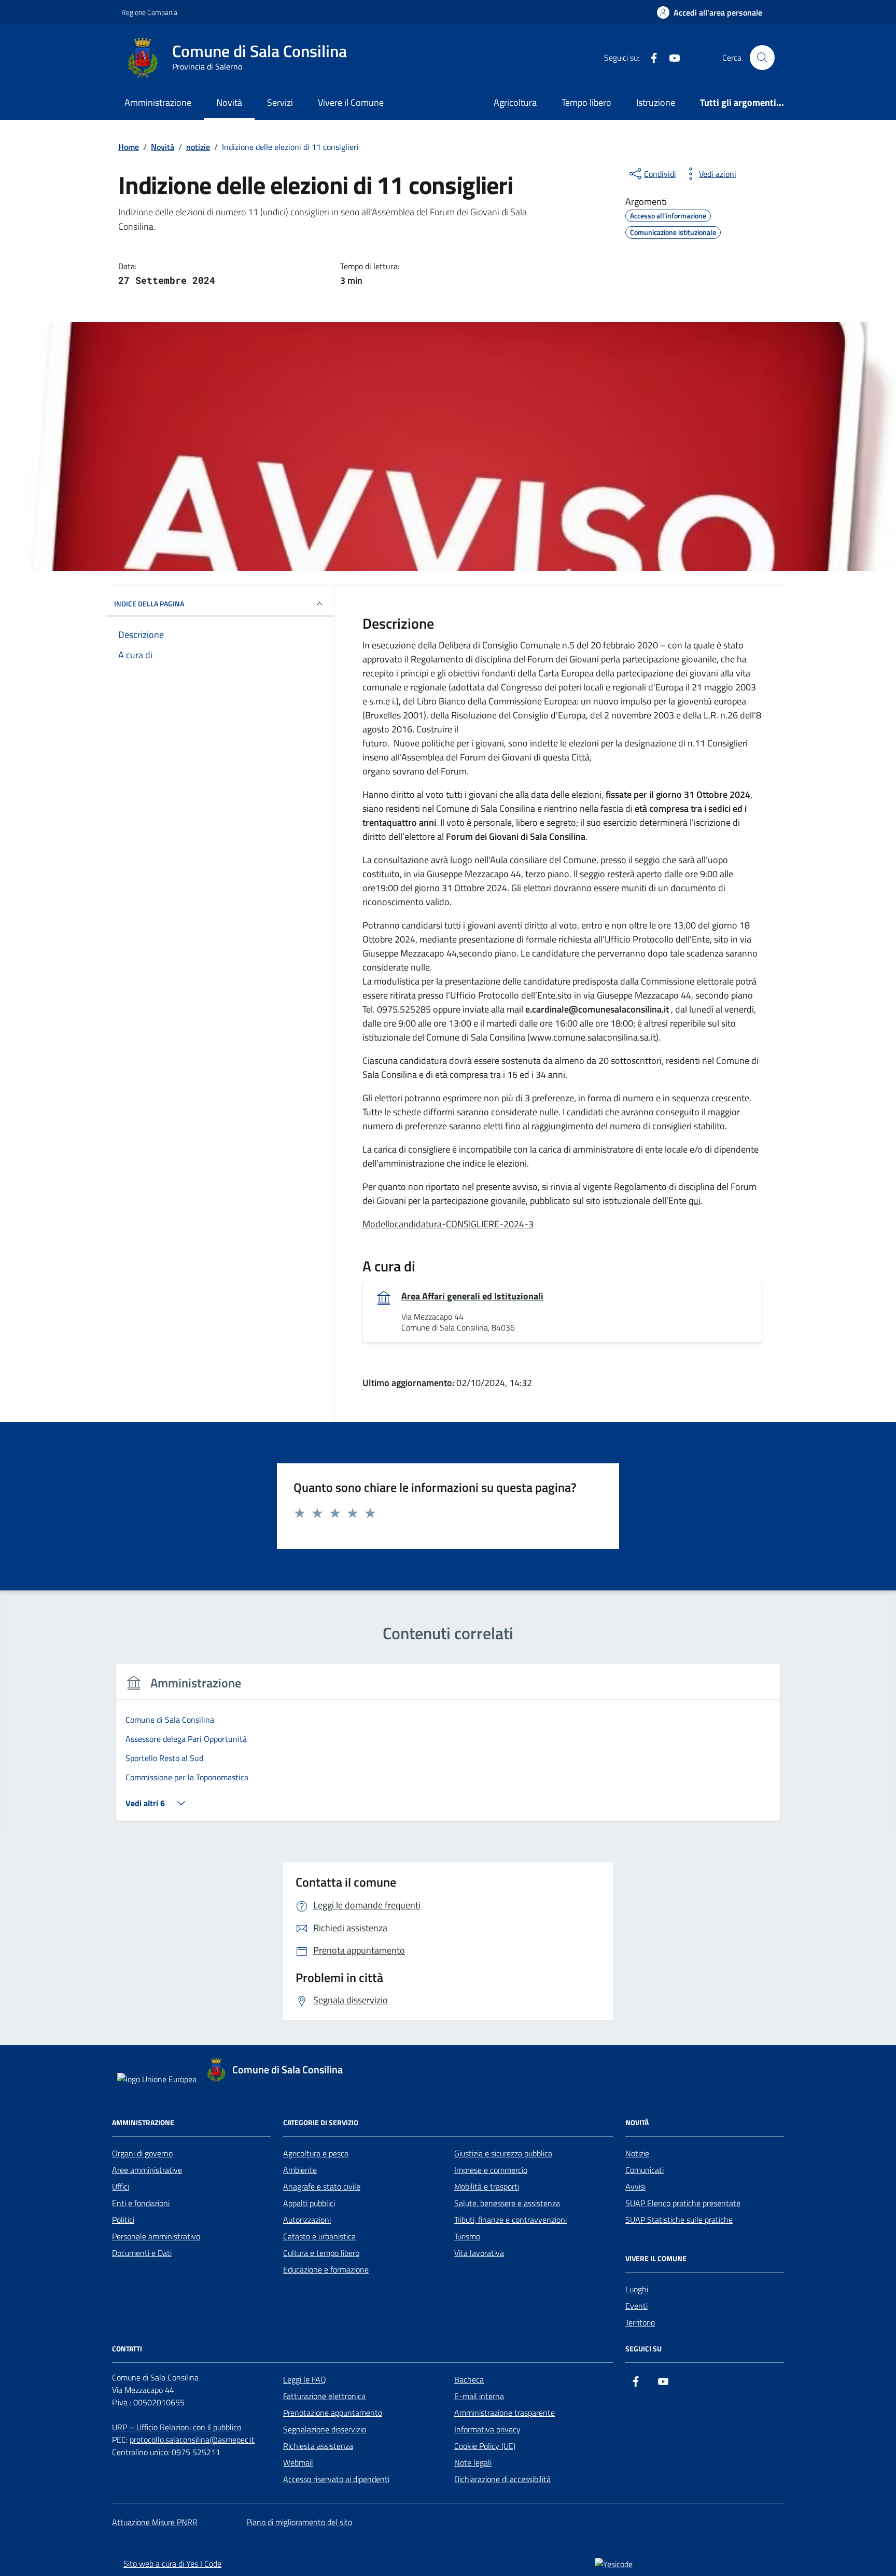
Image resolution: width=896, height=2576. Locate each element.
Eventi (636, 2306)
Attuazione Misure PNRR (155, 2522)
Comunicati (645, 2170)
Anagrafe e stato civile (322, 2186)
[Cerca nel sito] (762, 58)
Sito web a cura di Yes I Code (172, 2564)
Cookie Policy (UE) (485, 2446)
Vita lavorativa (479, 2253)
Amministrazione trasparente (505, 2413)
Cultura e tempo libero (321, 2253)
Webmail (298, 2462)
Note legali (473, 2462)
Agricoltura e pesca (316, 2153)
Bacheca (469, 2379)
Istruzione (656, 102)
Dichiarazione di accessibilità (502, 2479)
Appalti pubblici (309, 2203)
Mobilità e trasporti (487, 2186)
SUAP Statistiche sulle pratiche (679, 2220)
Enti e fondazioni (141, 2203)
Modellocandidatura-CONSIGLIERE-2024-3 (448, 1224)
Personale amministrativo (156, 2236)
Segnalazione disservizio (325, 2429)
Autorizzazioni (307, 2220)
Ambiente (300, 2170)
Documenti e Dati (142, 2253)
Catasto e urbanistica (319, 2236)
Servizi (280, 102)
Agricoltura (515, 102)
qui (695, 1201)
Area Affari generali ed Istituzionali (472, 1296)
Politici (123, 2220)
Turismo (467, 2236)
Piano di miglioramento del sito (299, 2522)
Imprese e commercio (491, 2170)
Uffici (121, 2186)
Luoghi (637, 2289)
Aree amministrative (147, 2170)
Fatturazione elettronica (324, 2396)
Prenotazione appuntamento (333, 2413)
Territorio (640, 2322)
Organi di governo (142, 2153)
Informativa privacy (487, 2429)
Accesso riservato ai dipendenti (336, 2479)
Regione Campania (149, 12)
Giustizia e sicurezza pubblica (503, 2153)
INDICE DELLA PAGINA (149, 604)
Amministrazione (158, 102)
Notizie (637, 2153)
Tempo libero (586, 102)
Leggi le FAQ (305, 2379)
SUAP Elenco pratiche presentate (683, 2203)
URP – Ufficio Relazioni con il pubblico (177, 2427)
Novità (229, 102)
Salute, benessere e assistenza (507, 2203)
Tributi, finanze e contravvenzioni (510, 2220)
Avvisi (635, 2186)
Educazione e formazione (326, 2269)
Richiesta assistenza (318, 2446)
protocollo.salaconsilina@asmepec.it (192, 2440)
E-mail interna (479, 2396)
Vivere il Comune (351, 102)
